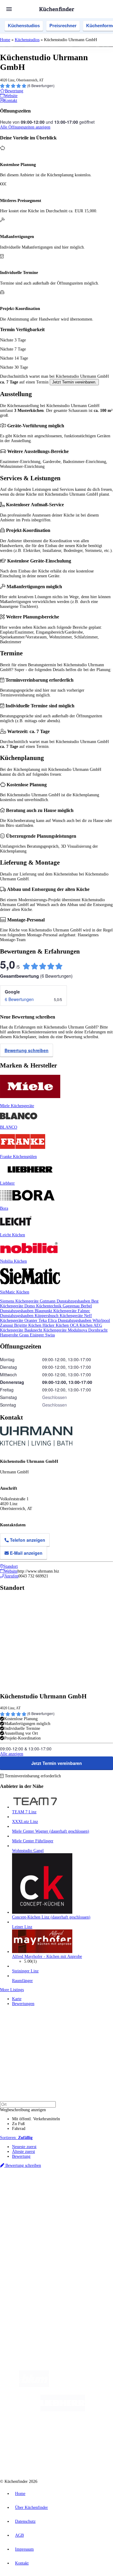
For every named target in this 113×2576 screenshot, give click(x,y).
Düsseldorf (52, 2197)
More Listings (12, 1990)
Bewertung (21, 2156)
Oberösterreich (23, 2197)
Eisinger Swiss (42, 1335)
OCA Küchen (82, 1325)
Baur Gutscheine (68, 2211)
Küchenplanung (25, 2232)
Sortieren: (16, 2138)
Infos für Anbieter (27, 2273)
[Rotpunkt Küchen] (34, 2458)
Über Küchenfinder (28, 2247)
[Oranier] (43, 2434)
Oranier (31, 1321)
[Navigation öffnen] (9, 9)
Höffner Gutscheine (44, 2216)
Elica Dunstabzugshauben (70, 1321)
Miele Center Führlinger (33, 1841)
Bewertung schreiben (27, 1050)
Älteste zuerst (24, 2152)
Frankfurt (69, 2197)
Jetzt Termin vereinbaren (57, 1763)
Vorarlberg (84, 2192)
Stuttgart (93, 2197)
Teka (43, 1321)
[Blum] (34, 2386)
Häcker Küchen (56, 1325)
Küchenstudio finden (30, 2182)
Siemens (18, 2201)
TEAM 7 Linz (24, 1812)
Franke (105, 2197)
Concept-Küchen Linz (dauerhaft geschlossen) (51, 1917)
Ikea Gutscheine (41, 2206)
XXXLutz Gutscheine (70, 2206)
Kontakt (22, 2563)
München (68, 2192)
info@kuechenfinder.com (22, 2314)
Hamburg (53, 2192)
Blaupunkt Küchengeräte (56, 1311)
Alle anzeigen (12, 1754)
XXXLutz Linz (25, 1822)
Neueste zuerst (24, 2147)
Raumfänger (22, 1981)
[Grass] (84, 2386)
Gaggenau (72, 1306)
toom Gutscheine (42, 2211)
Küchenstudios (24, 26)
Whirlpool (101, 1321)
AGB (19, 2535)
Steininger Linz (25, 1971)
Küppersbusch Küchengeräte (59, 1316)
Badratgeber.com (26, 2256)
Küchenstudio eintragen (32, 2287)
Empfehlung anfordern (31, 2187)
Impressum (24, 2549)
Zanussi (7, 1325)
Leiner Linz (22, 1927)
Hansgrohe (10, 1335)
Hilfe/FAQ (21, 2252)
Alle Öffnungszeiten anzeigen (25, 127)
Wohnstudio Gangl (28, 1851)
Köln (81, 2197)
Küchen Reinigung (28, 2237)
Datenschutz (25, 2521)
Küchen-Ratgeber (27, 2242)
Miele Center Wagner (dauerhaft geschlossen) (51, 1831)
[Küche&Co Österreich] (78, 2458)
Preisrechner (63, 26)
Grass (25, 1335)
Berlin (40, 2192)
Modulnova (78, 1330)
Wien (39, 2197)
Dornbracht (98, 1330)
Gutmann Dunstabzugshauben (66, 1301)
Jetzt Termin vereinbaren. (74, 382)
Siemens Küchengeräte (20, 1301)
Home (5, 40)
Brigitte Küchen (28, 1325)
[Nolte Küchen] (93, 2434)
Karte (17, 1999)
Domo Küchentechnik (44, 1306)
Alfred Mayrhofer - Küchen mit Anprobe (47, 1956)
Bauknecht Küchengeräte (46, 1330)
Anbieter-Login (29, 2292)
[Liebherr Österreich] (63, 2410)
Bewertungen (23, 2004)
